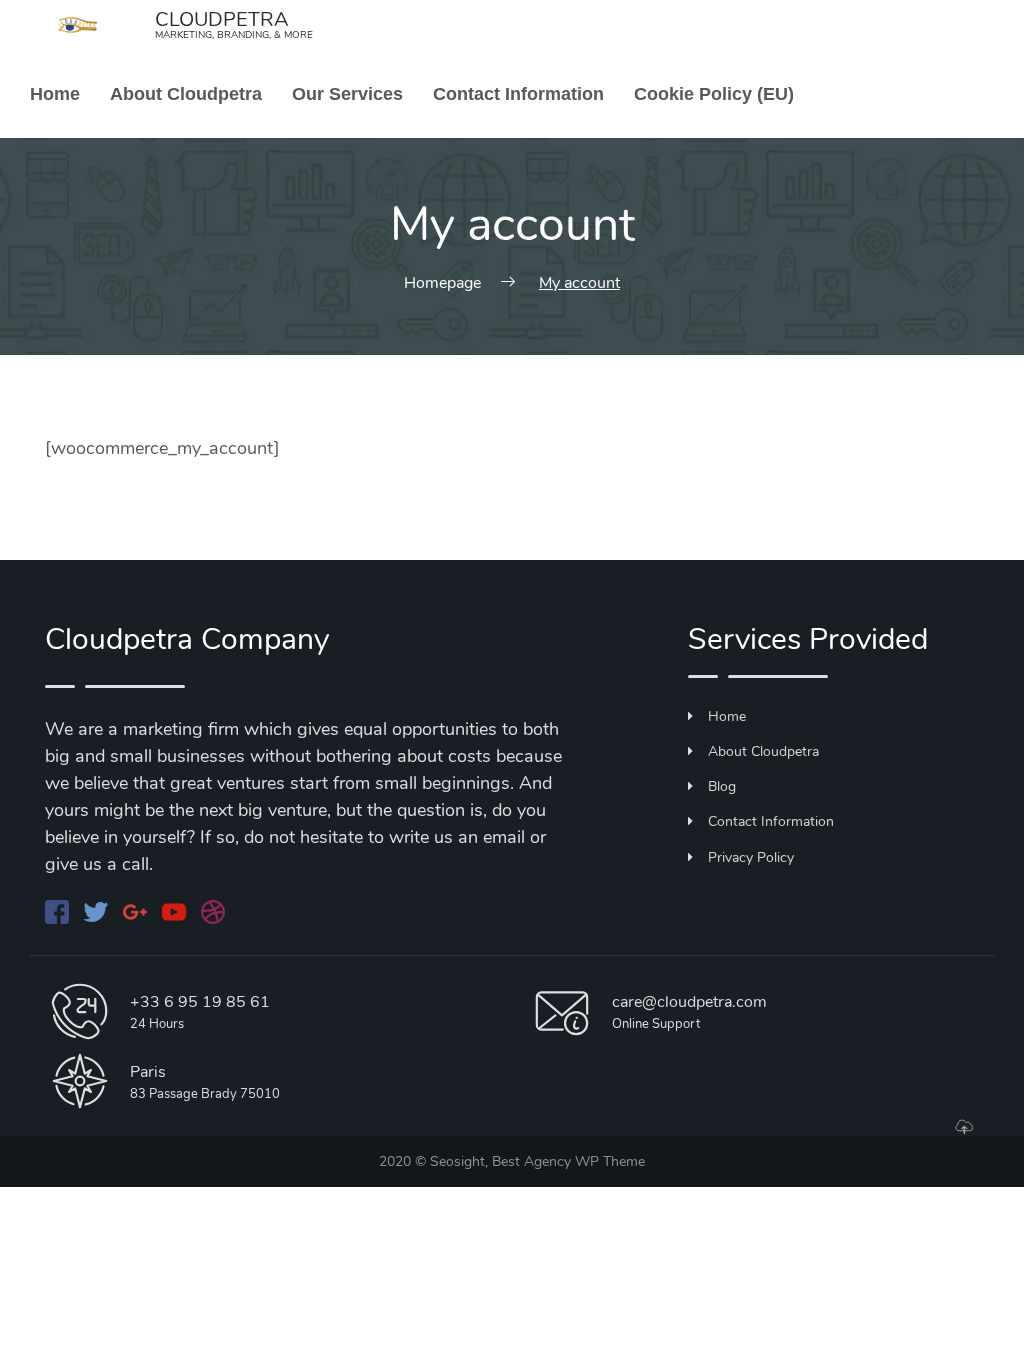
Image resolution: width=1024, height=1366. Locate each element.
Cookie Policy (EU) (714, 94)
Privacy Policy (751, 857)
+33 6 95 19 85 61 (200, 1002)
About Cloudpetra (186, 94)
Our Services (347, 94)
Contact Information (518, 94)
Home (55, 94)
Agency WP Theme (584, 1161)
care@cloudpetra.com (689, 1002)
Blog (722, 786)
